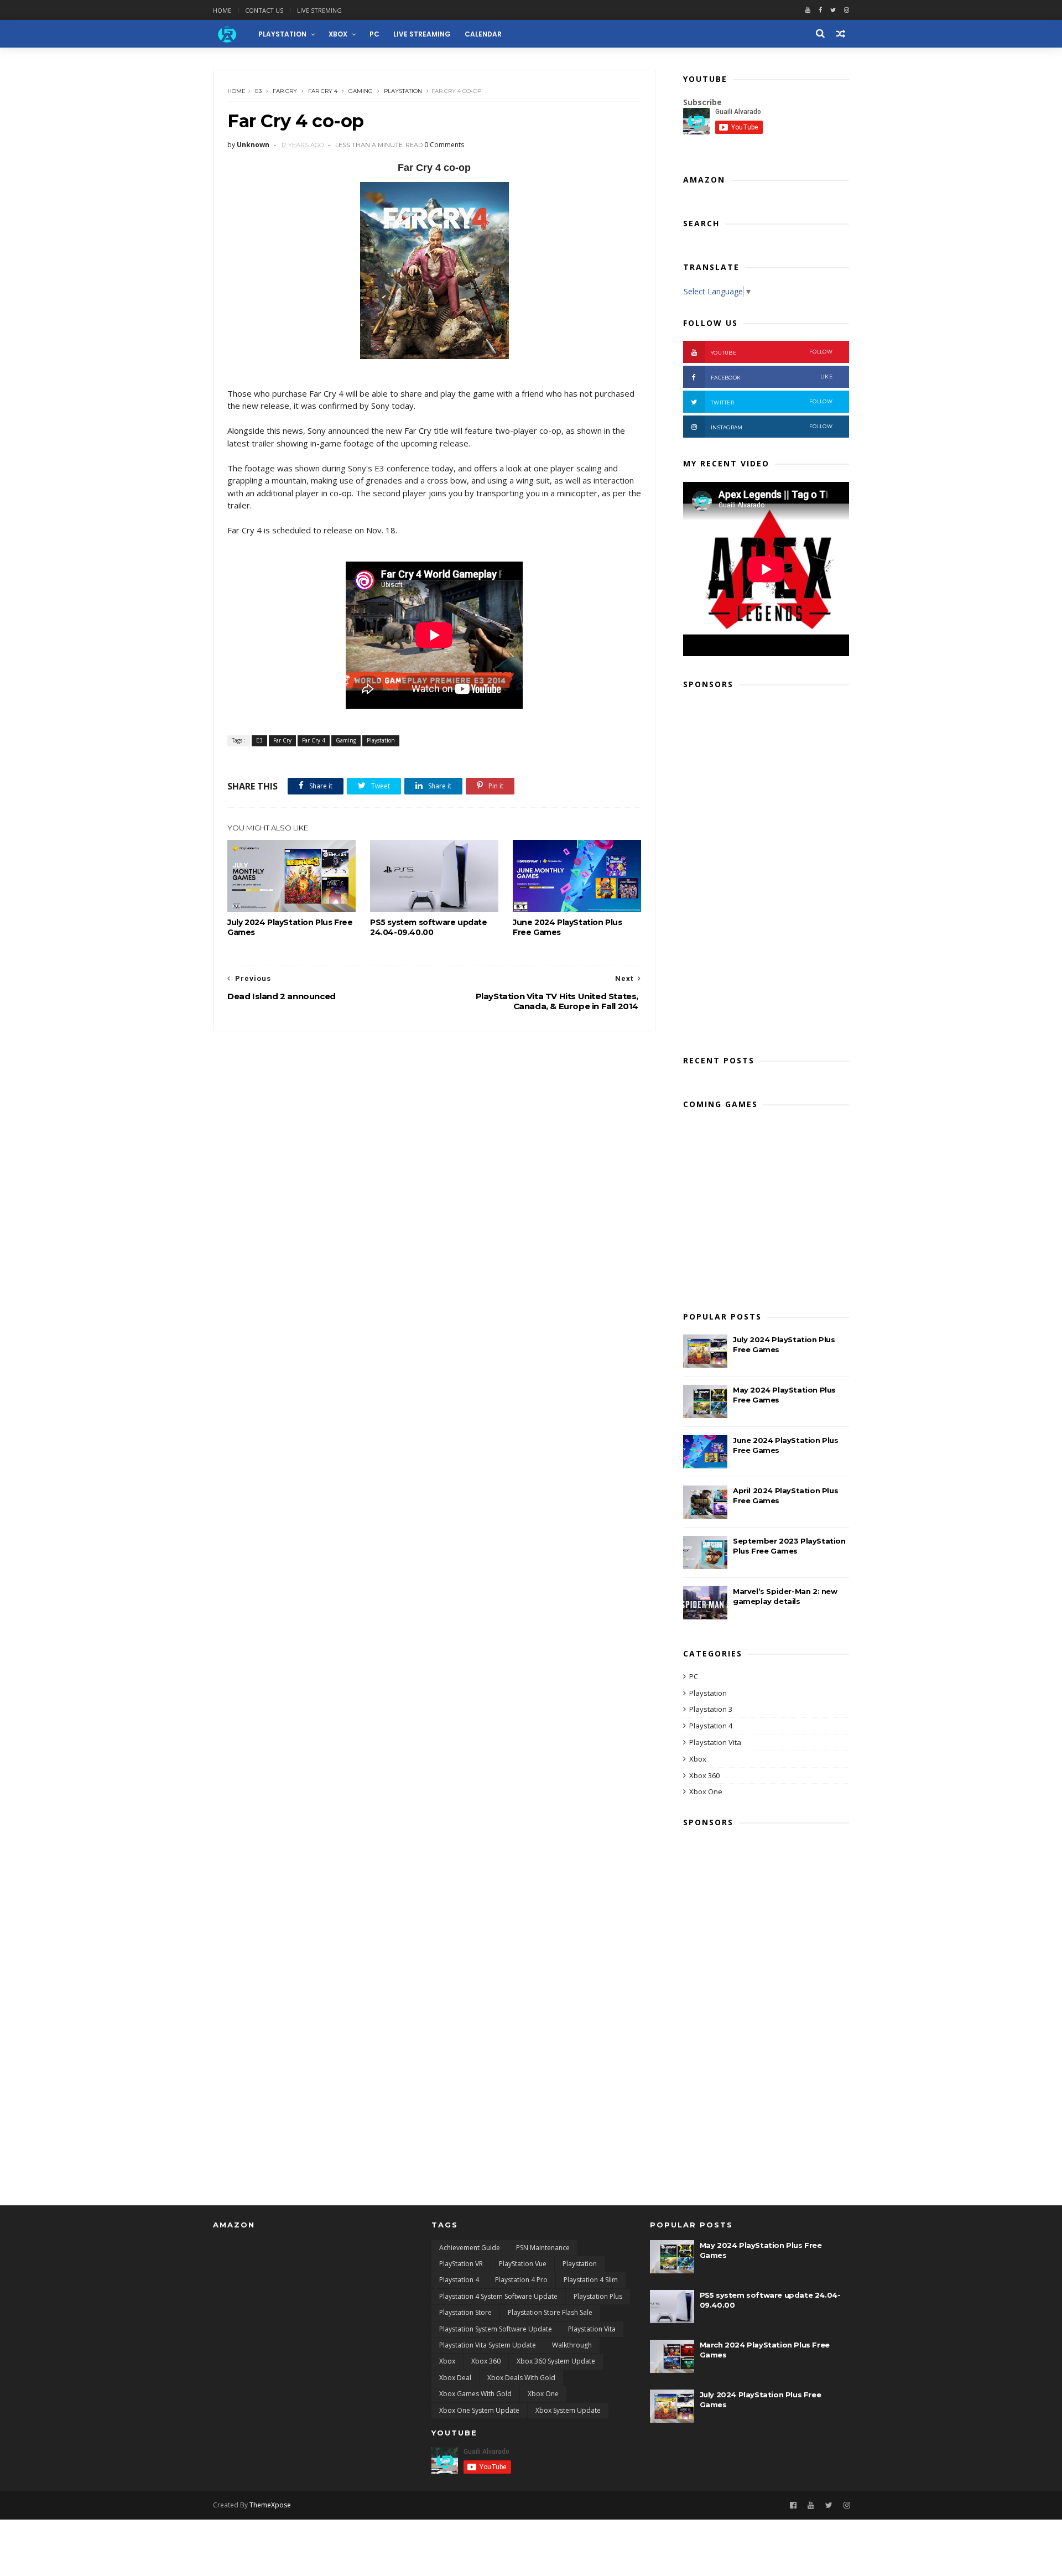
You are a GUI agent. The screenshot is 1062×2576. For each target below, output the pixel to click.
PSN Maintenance (543, 2248)
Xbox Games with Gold (475, 2394)
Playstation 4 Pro (521, 2280)
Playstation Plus (598, 2296)
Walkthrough (572, 2345)
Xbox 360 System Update (556, 2361)
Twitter (772, 402)
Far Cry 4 (323, 91)
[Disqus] (434, 1170)
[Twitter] (833, 10)
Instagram (772, 427)
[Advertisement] (766, 869)
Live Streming (319, 10)
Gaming (361, 91)
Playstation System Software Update (496, 2329)
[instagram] (847, 10)
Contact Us (264, 10)
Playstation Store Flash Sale (550, 2312)
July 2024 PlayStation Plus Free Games (290, 927)
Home (222, 10)
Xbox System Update (568, 2410)
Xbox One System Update (479, 2410)
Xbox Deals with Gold (521, 2378)
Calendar (483, 34)
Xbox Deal (455, 2378)
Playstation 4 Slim (591, 2280)
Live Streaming (422, 34)
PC (374, 34)
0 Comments (444, 145)
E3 (258, 91)
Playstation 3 (711, 1709)
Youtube (772, 352)
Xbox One (706, 1791)
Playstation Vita (715, 1742)
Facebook (772, 377)
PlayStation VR (461, 2264)
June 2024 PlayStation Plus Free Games (568, 927)
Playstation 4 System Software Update (498, 2296)
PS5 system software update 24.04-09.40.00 (429, 927)
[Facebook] (820, 10)
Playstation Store (465, 2312)
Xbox (338, 34)
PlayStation (282, 34)
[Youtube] (808, 10)
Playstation (403, 91)
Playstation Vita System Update (488, 2345)
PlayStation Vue (523, 2264)
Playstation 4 (711, 1726)
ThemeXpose (270, 2505)
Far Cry (285, 91)
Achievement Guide (470, 2248)
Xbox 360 (704, 1775)
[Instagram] (847, 2505)
